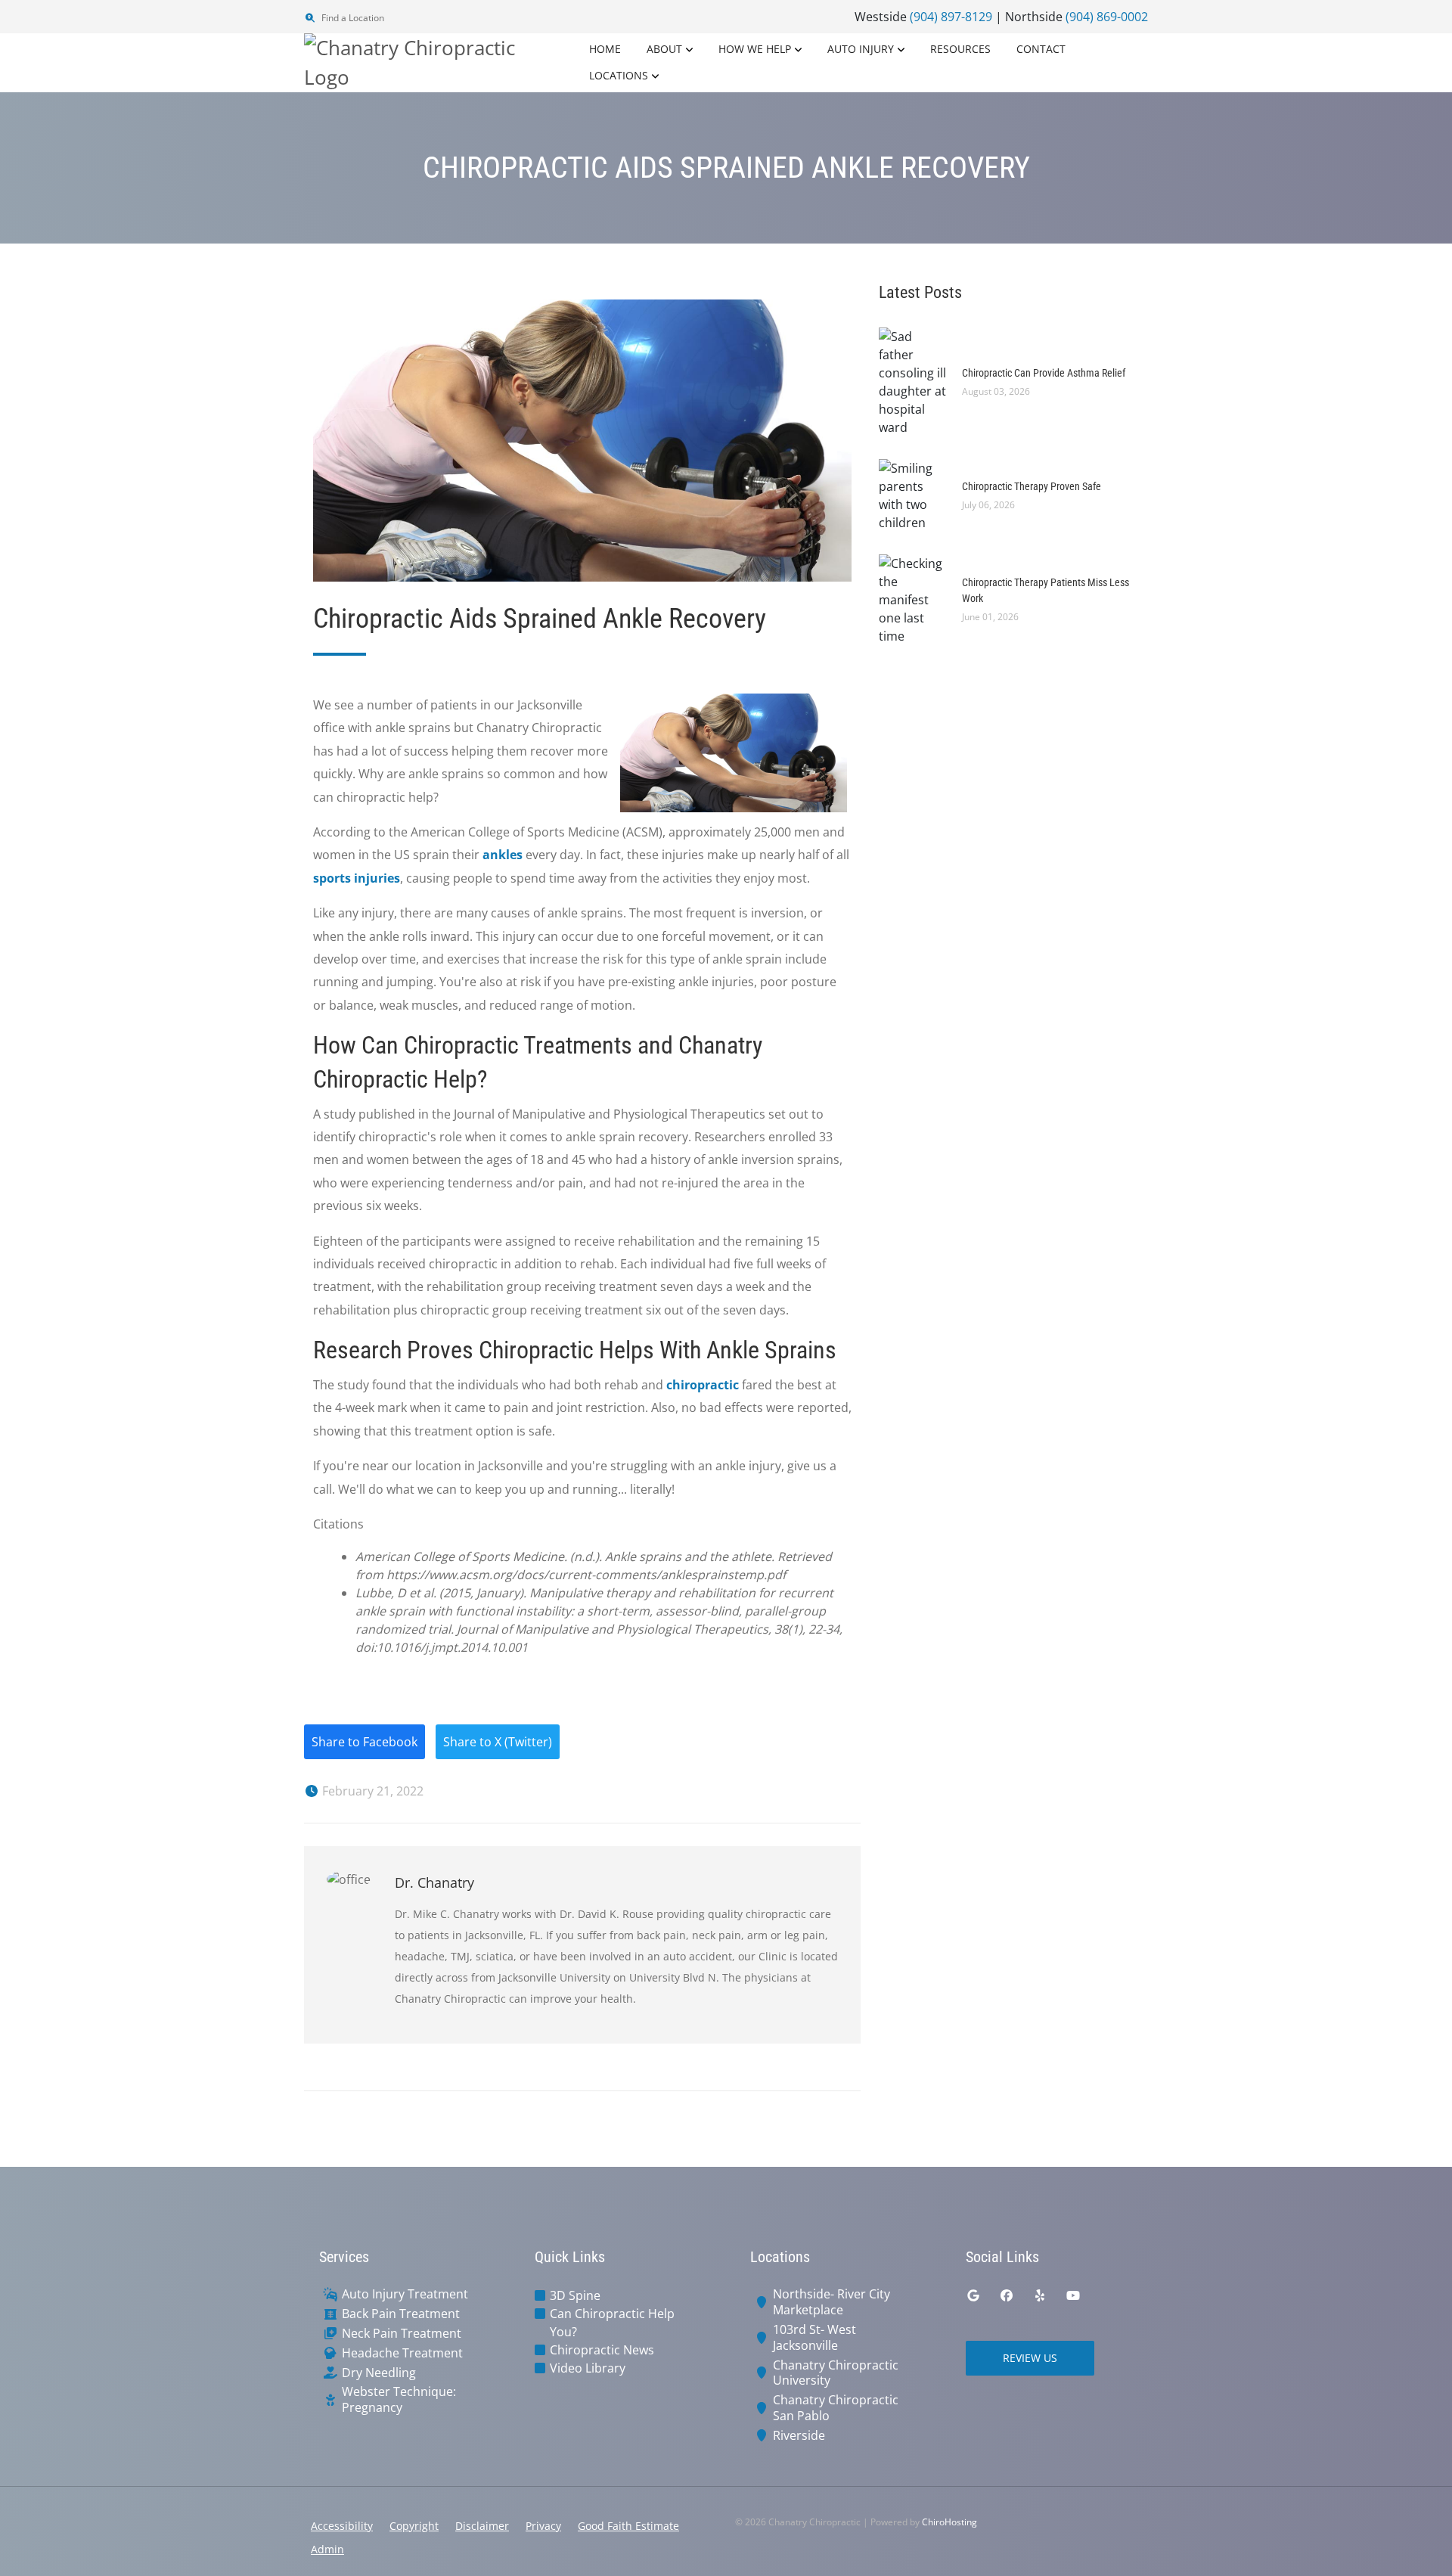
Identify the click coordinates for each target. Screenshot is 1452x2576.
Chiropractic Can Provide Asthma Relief (1044, 373)
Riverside (799, 2436)
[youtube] (1073, 2295)
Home (605, 49)
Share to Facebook (365, 1742)
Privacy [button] (543, 2526)
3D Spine (575, 2295)
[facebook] (1007, 2295)
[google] (973, 2295)
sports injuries (357, 878)
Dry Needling (379, 2373)
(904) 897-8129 (951, 17)
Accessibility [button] (342, 2526)
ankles (503, 855)
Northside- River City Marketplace (831, 2302)
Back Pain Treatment (401, 2314)
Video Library (588, 2368)
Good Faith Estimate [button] (628, 2526)
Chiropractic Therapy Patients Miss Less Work (1046, 590)
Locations (619, 75)
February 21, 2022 (371, 1791)
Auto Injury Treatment (405, 2294)
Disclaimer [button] (482, 2526)
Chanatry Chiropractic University (836, 2373)
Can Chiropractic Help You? (612, 2323)
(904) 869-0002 (1107, 17)
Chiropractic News (602, 2350)
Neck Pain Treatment (402, 2334)
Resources (960, 49)
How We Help (755, 49)
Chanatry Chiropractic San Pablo (836, 2408)
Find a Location (352, 18)
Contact (1041, 49)
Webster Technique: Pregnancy (399, 2400)
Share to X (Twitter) (498, 1742)
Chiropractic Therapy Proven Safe (1032, 486)
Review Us (1030, 2358)
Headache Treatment (402, 2353)
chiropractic (703, 1385)
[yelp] (1040, 2295)
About (664, 49)
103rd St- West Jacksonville (814, 2338)
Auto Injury (861, 49)
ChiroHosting (949, 2522)
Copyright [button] (414, 2526)
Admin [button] (327, 2549)
